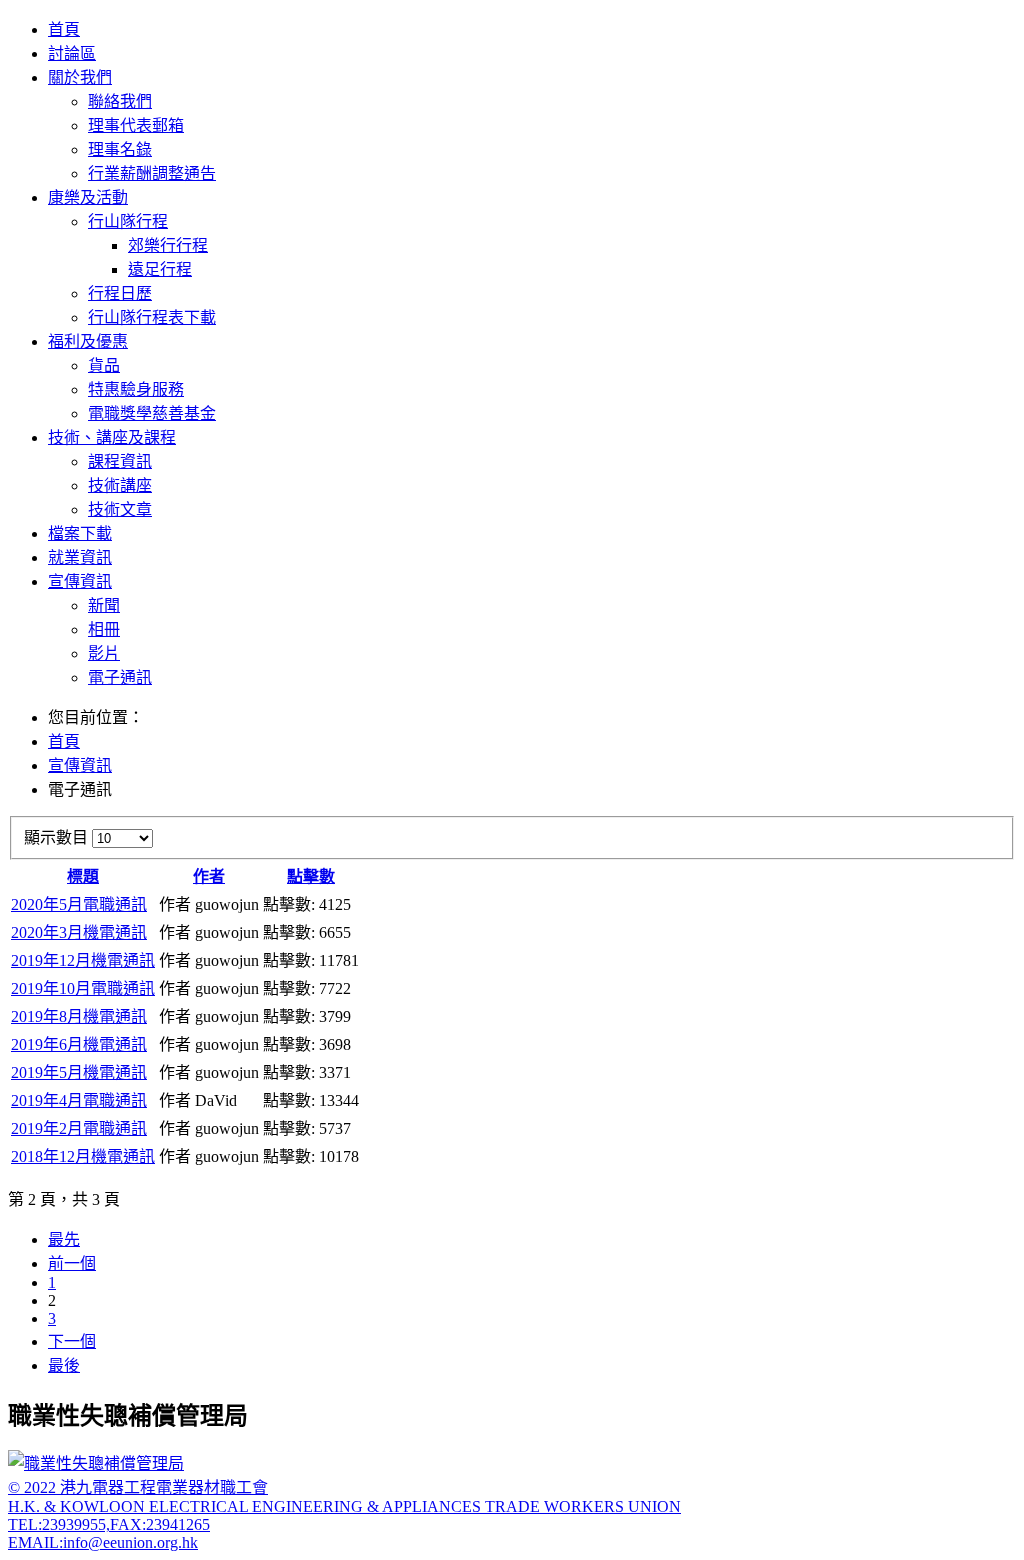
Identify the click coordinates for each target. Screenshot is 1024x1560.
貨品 (104, 365)
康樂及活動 (88, 197)
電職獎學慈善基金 (152, 413)
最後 (64, 1365)
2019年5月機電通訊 (79, 1072)
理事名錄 (120, 149)
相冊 (104, 629)
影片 (104, 653)
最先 (64, 1239)
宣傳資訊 (80, 581)
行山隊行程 (128, 221)
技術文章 (120, 509)
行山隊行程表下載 (152, 317)
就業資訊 (80, 557)
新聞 (104, 605)
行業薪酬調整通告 (152, 173)
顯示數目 (58, 837)
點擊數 (311, 876)
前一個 (72, 1263)
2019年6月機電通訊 (79, 1044)
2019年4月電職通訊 (79, 1100)
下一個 (72, 1341)
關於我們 (80, 77)
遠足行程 (160, 269)
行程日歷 (120, 293)
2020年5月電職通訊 (79, 904)
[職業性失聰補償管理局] (96, 1463)
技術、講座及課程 (112, 437)
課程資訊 (120, 461)
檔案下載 (80, 533)
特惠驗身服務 (136, 389)
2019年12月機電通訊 (83, 960)
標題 (83, 876)
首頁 (64, 29)
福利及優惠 (88, 341)
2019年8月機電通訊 (79, 1016)
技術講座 (120, 485)
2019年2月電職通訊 (79, 1128)
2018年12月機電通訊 (83, 1156)
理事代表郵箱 (136, 125)
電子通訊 (120, 677)
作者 (209, 876)
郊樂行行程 (168, 245)
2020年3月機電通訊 (79, 932)
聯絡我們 (120, 101)
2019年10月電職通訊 (83, 988)
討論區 (72, 53)
